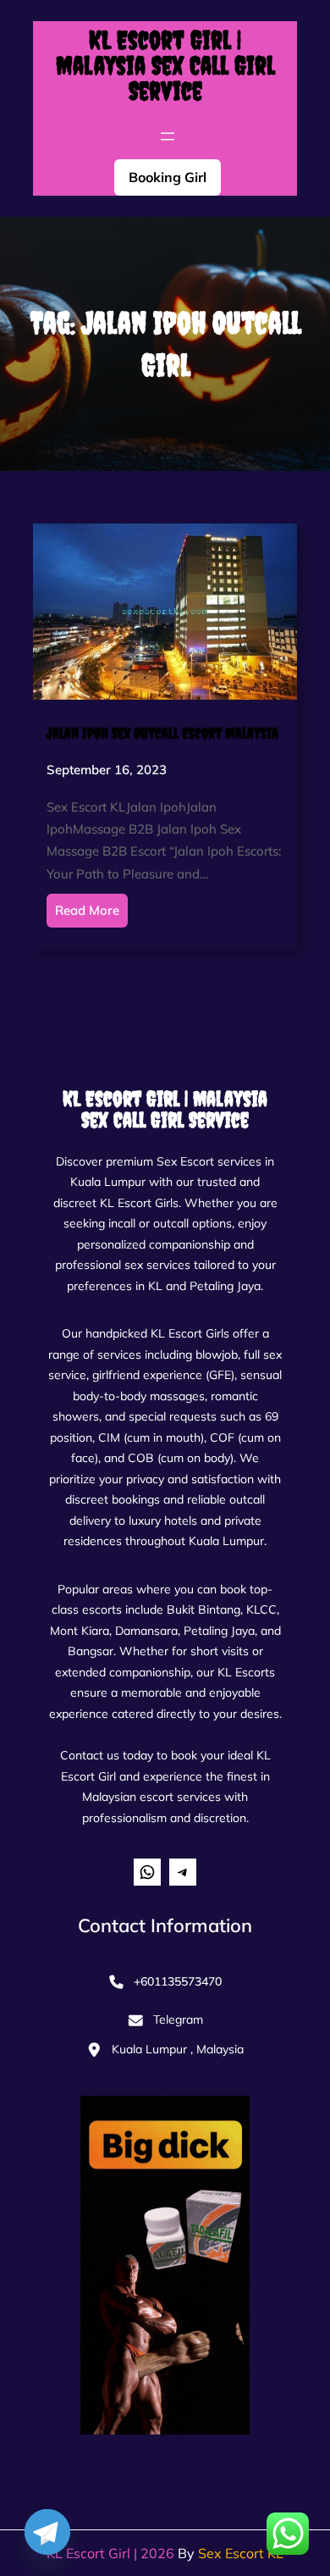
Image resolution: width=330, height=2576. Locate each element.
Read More (87, 910)
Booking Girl (168, 177)
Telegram (178, 2019)
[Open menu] (168, 136)
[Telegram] (47, 2532)
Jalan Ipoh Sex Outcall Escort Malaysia (162, 733)
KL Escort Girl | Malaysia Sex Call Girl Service (165, 65)
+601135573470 (178, 1981)
